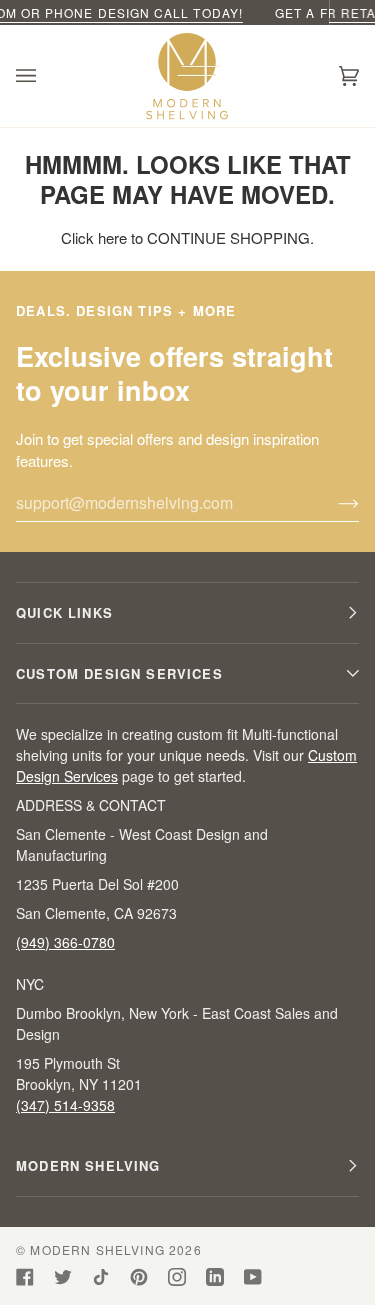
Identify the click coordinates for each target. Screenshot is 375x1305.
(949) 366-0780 (65, 942)
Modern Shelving (97, 1249)
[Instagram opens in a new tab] (177, 1277)
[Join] (332, 503)
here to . (206, 237)
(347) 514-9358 (65, 1105)
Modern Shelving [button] (88, 1165)
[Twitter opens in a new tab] (63, 1277)
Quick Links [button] (64, 612)
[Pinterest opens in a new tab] (139, 1277)
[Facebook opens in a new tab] (25, 1277)
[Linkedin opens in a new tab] (215, 1277)
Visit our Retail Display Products (212, 12)
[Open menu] (46, 76)
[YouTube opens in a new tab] (253, 1277)
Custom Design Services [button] (119, 673)
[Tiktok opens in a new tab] (101, 1277)
